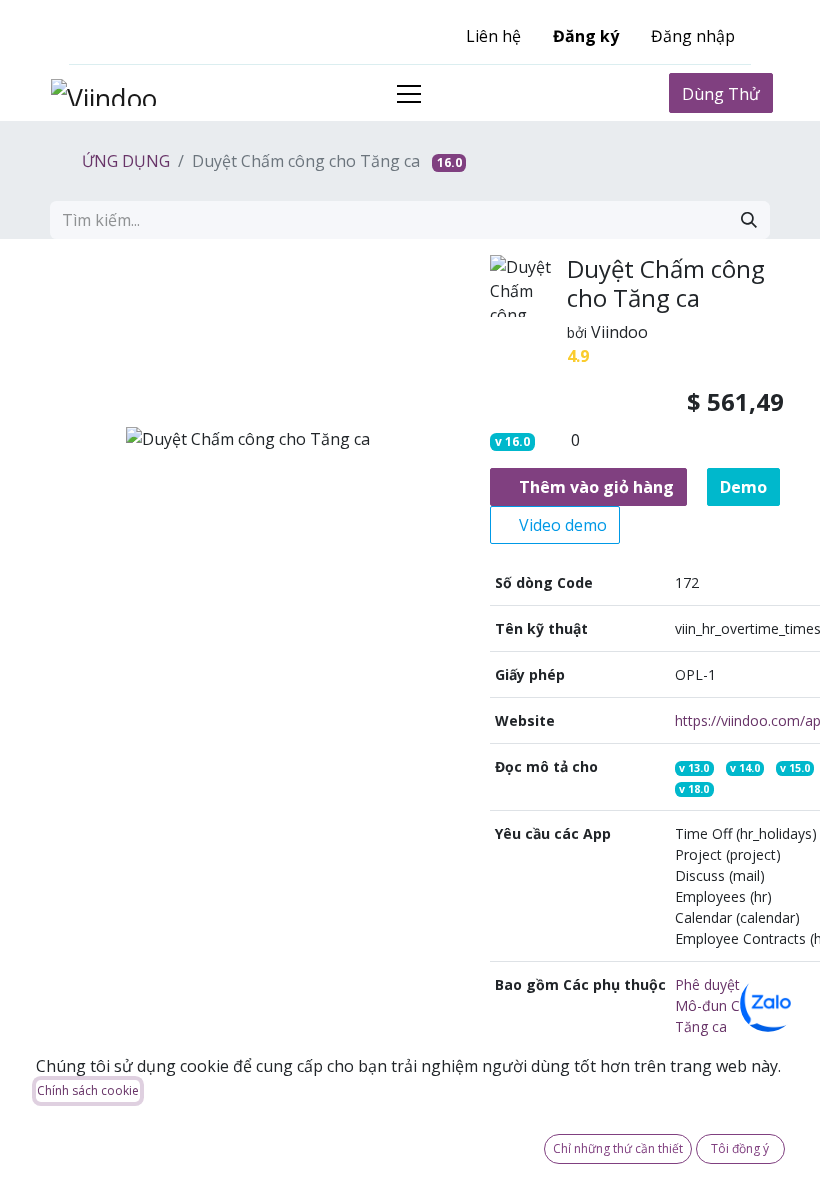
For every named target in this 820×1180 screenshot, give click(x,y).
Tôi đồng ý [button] (740, 1148)
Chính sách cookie (88, 1090)
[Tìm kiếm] (749, 220)
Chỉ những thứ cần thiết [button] (618, 1148)
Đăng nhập (693, 36)
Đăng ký (586, 36)
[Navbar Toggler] (409, 93)
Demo (743, 487)
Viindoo (619, 332)
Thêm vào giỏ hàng (594, 487)
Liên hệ (493, 36)
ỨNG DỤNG (124, 161)
